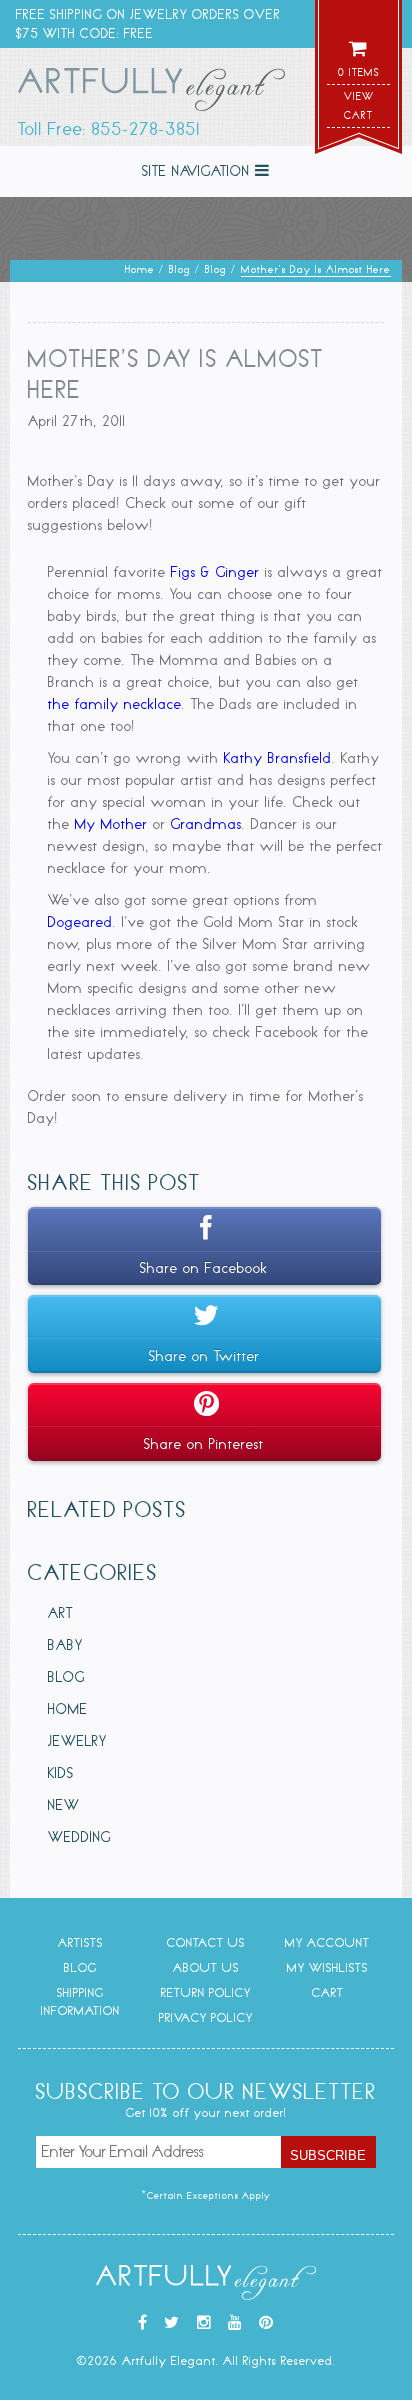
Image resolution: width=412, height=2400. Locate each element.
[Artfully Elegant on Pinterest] (266, 2323)
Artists (80, 1942)
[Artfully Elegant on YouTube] (235, 2323)
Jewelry (77, 1741)
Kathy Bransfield (278, 758)
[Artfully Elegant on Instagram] (204, 2323)
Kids (61, 1773)
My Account (327, 1942)
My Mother (111, 824)
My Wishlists (327, 1967)
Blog (66, 1677)
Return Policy (206, 1992)
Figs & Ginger (215, 572)
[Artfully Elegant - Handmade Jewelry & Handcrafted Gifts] (152, 93)
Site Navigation (198, 171)
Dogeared (80, 922)
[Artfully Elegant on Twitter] (172, 2323)
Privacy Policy (206, 2017)
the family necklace (115, 704)
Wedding (79, 1837)
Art (60, 1613)
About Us (206, 1967)
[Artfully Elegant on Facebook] (143, 2323)
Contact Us (206, 1942)
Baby (65, 1645)
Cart (328, 1992)
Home (68, 1709)
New (64, 1805)
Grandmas (206, 824)
